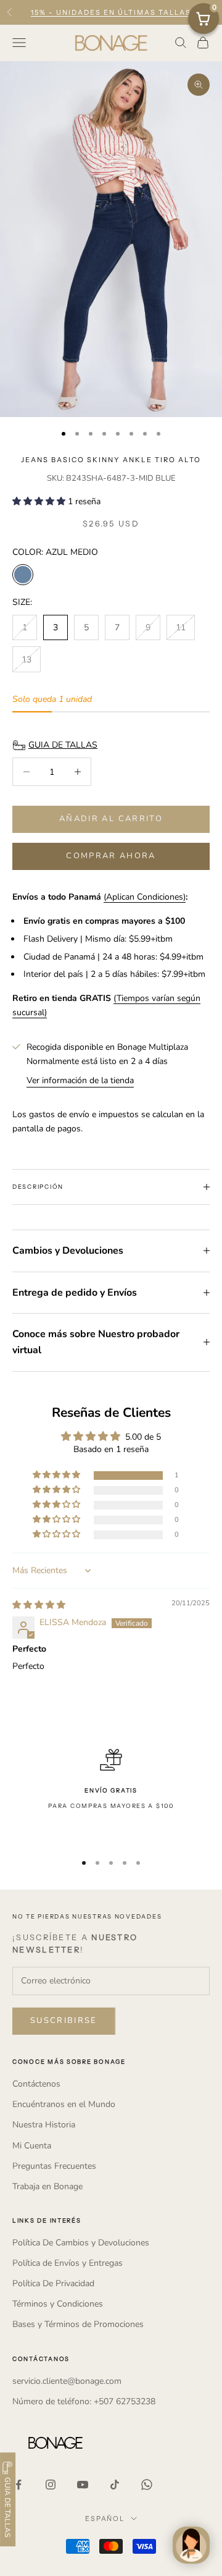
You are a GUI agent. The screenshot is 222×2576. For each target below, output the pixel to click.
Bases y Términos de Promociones (78, 2324)
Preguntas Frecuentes (54, 2166)
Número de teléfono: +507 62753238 (84, 2401)
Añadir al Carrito (111, 819)
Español (105, 2519)
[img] (39, 1605)
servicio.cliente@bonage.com (67, 2381)
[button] (40, 501)
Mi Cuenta (32, 2146)
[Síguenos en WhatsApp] (147, 2485)
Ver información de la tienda (80, 1080)
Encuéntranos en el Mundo (64, 2104)
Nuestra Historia (44, 2125)
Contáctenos (36, 2084)
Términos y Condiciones (58, 2304)
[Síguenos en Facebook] (18, 2485)
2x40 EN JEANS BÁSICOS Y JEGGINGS (111, 17)
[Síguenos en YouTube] (83, 2485)
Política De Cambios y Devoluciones (81, 2243)
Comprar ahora (111, 856)
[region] (111, 1795)
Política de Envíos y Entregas (68, 2263)
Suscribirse (64, 2021)
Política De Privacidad (53, 2283)
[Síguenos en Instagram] (51, 2485)
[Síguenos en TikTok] (115, 2485)
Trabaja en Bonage (47, 2186)
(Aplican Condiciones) (145, 897)
